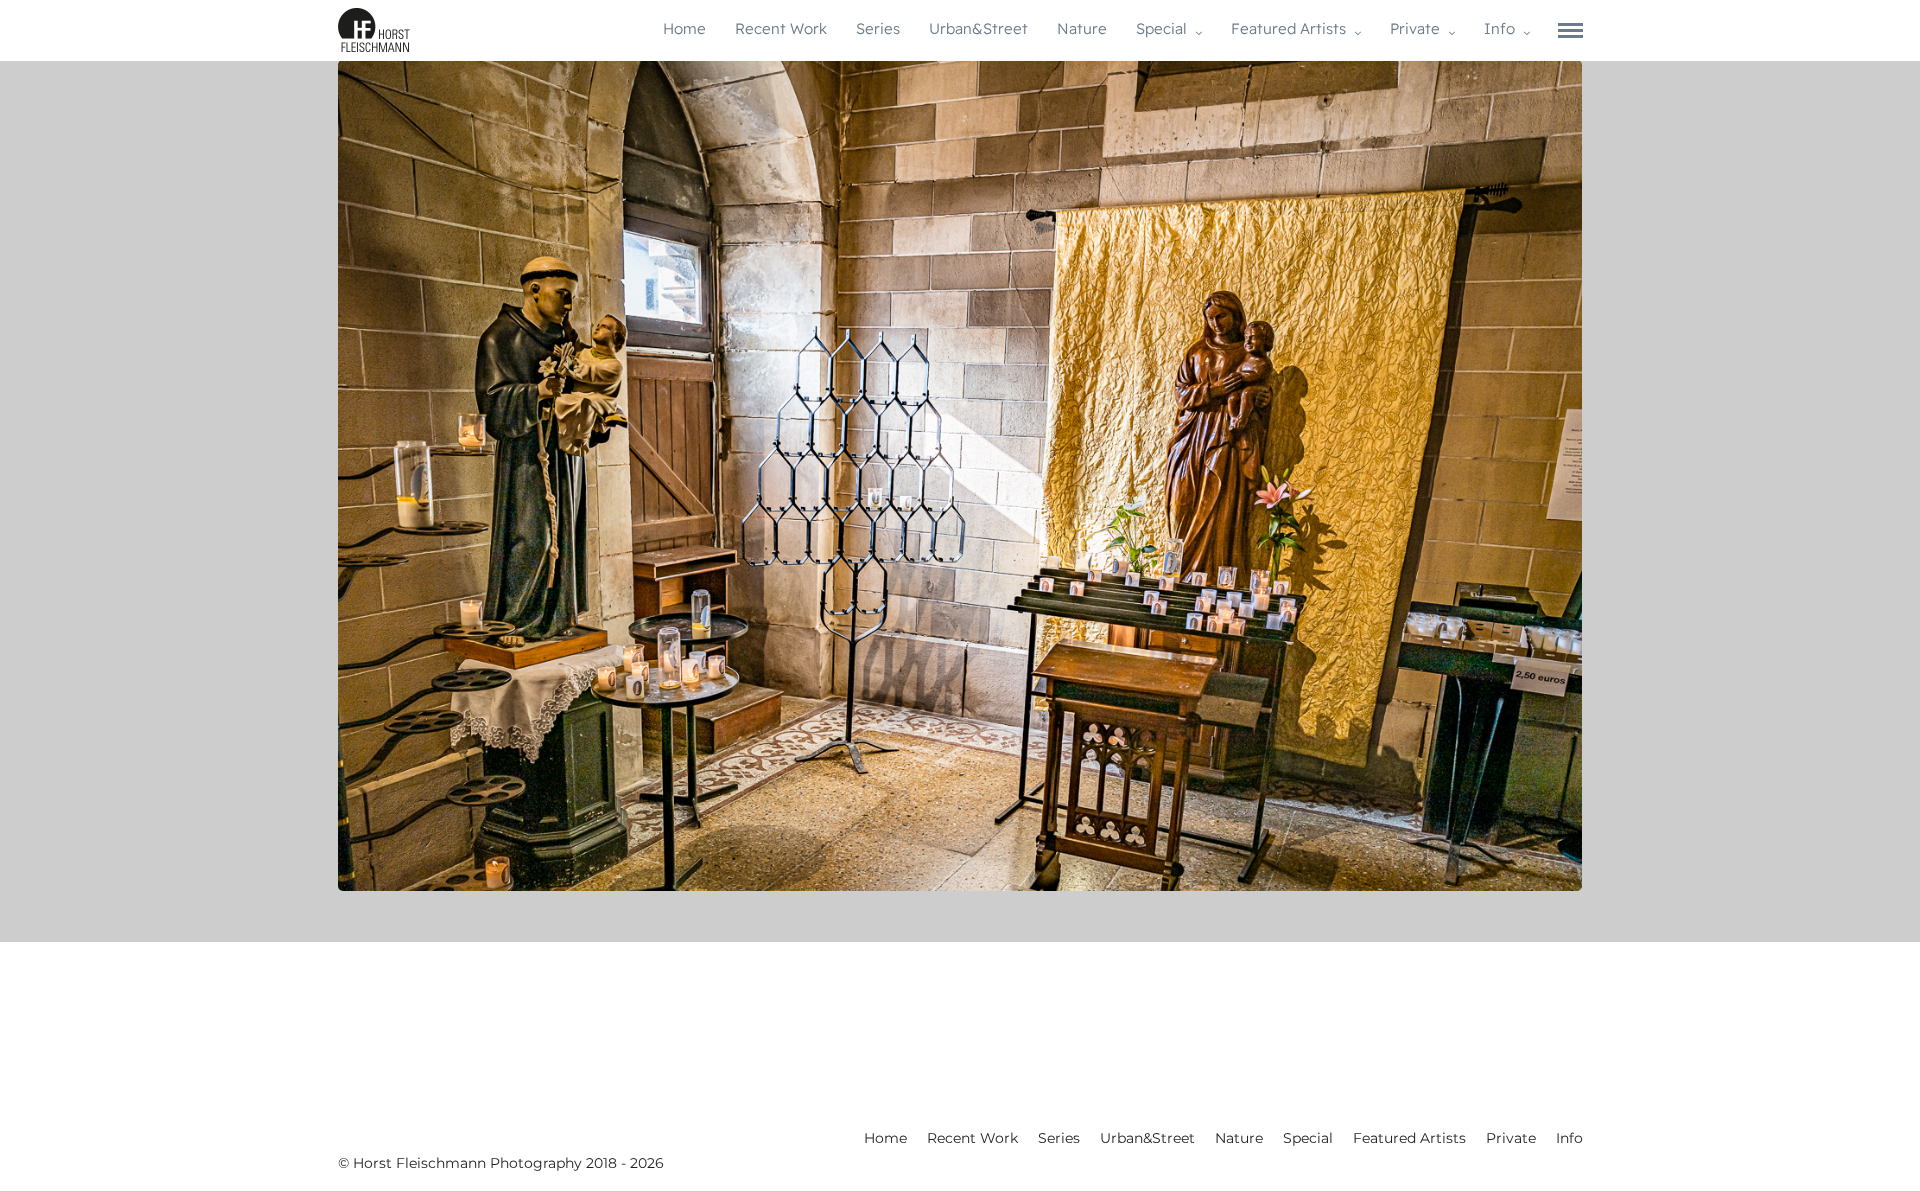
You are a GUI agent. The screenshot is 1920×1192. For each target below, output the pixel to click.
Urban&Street (978, 28)
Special (1161, 28)
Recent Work (781, 28)
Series (878, 28)
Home (684, 28)
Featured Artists (1288, 28)
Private (1415, 28)
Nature (1082, 28)
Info (1499, 28)
